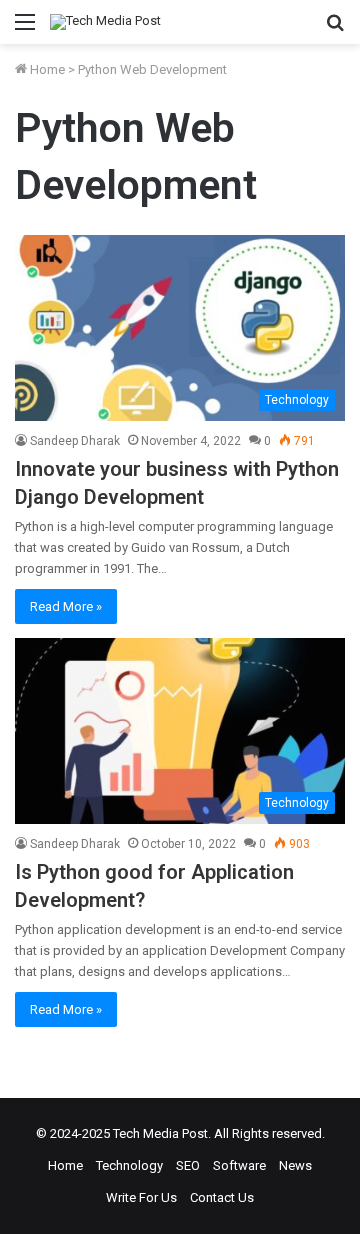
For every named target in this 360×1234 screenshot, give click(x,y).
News (295, 1165)
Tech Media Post (160, 1133)
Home (46, 69)
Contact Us (222, 1197)
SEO (188, 1165)
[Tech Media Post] (105, 22)
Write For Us (141, 1197)
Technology (129, 1165)
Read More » (66, 606)
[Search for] (335, 29)
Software (239, 1165)
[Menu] (25, 29)
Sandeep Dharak (75, 441)
